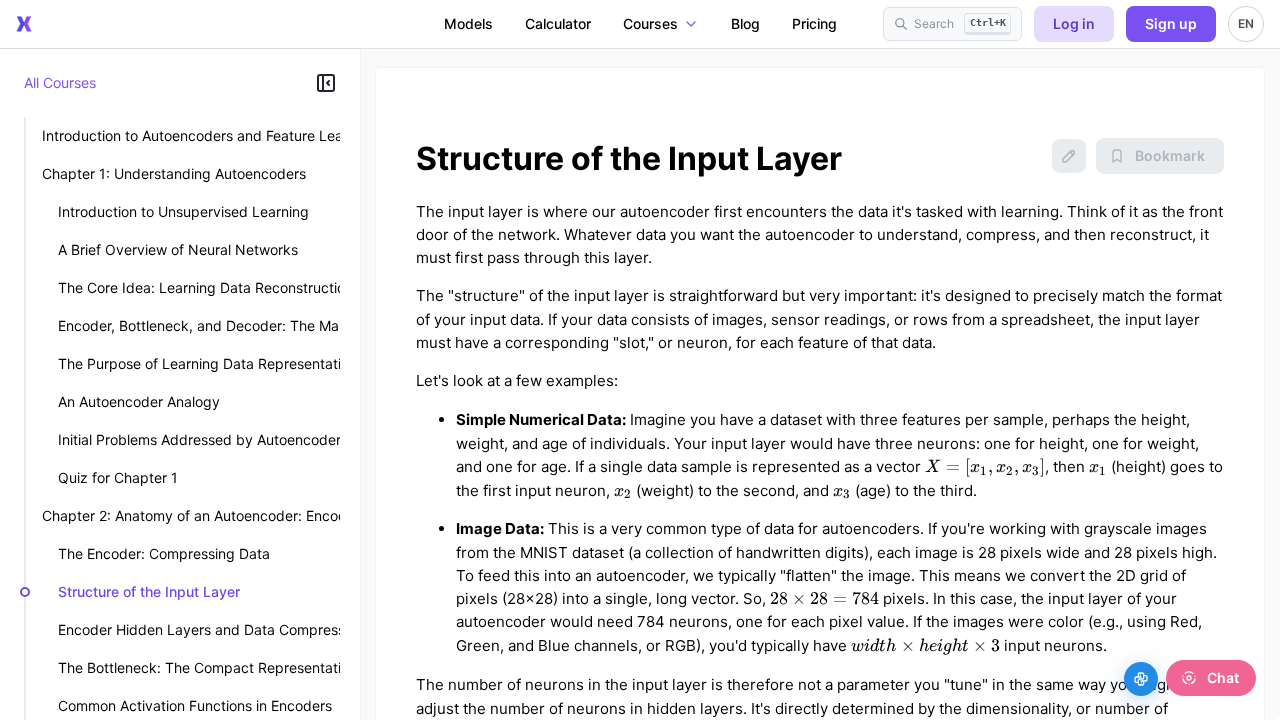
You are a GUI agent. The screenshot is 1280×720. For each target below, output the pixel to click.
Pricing (814, 23)
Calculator (558, 23)
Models (468, 23)
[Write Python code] (1141, 679)
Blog (745, 23)
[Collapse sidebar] (326, 83)
